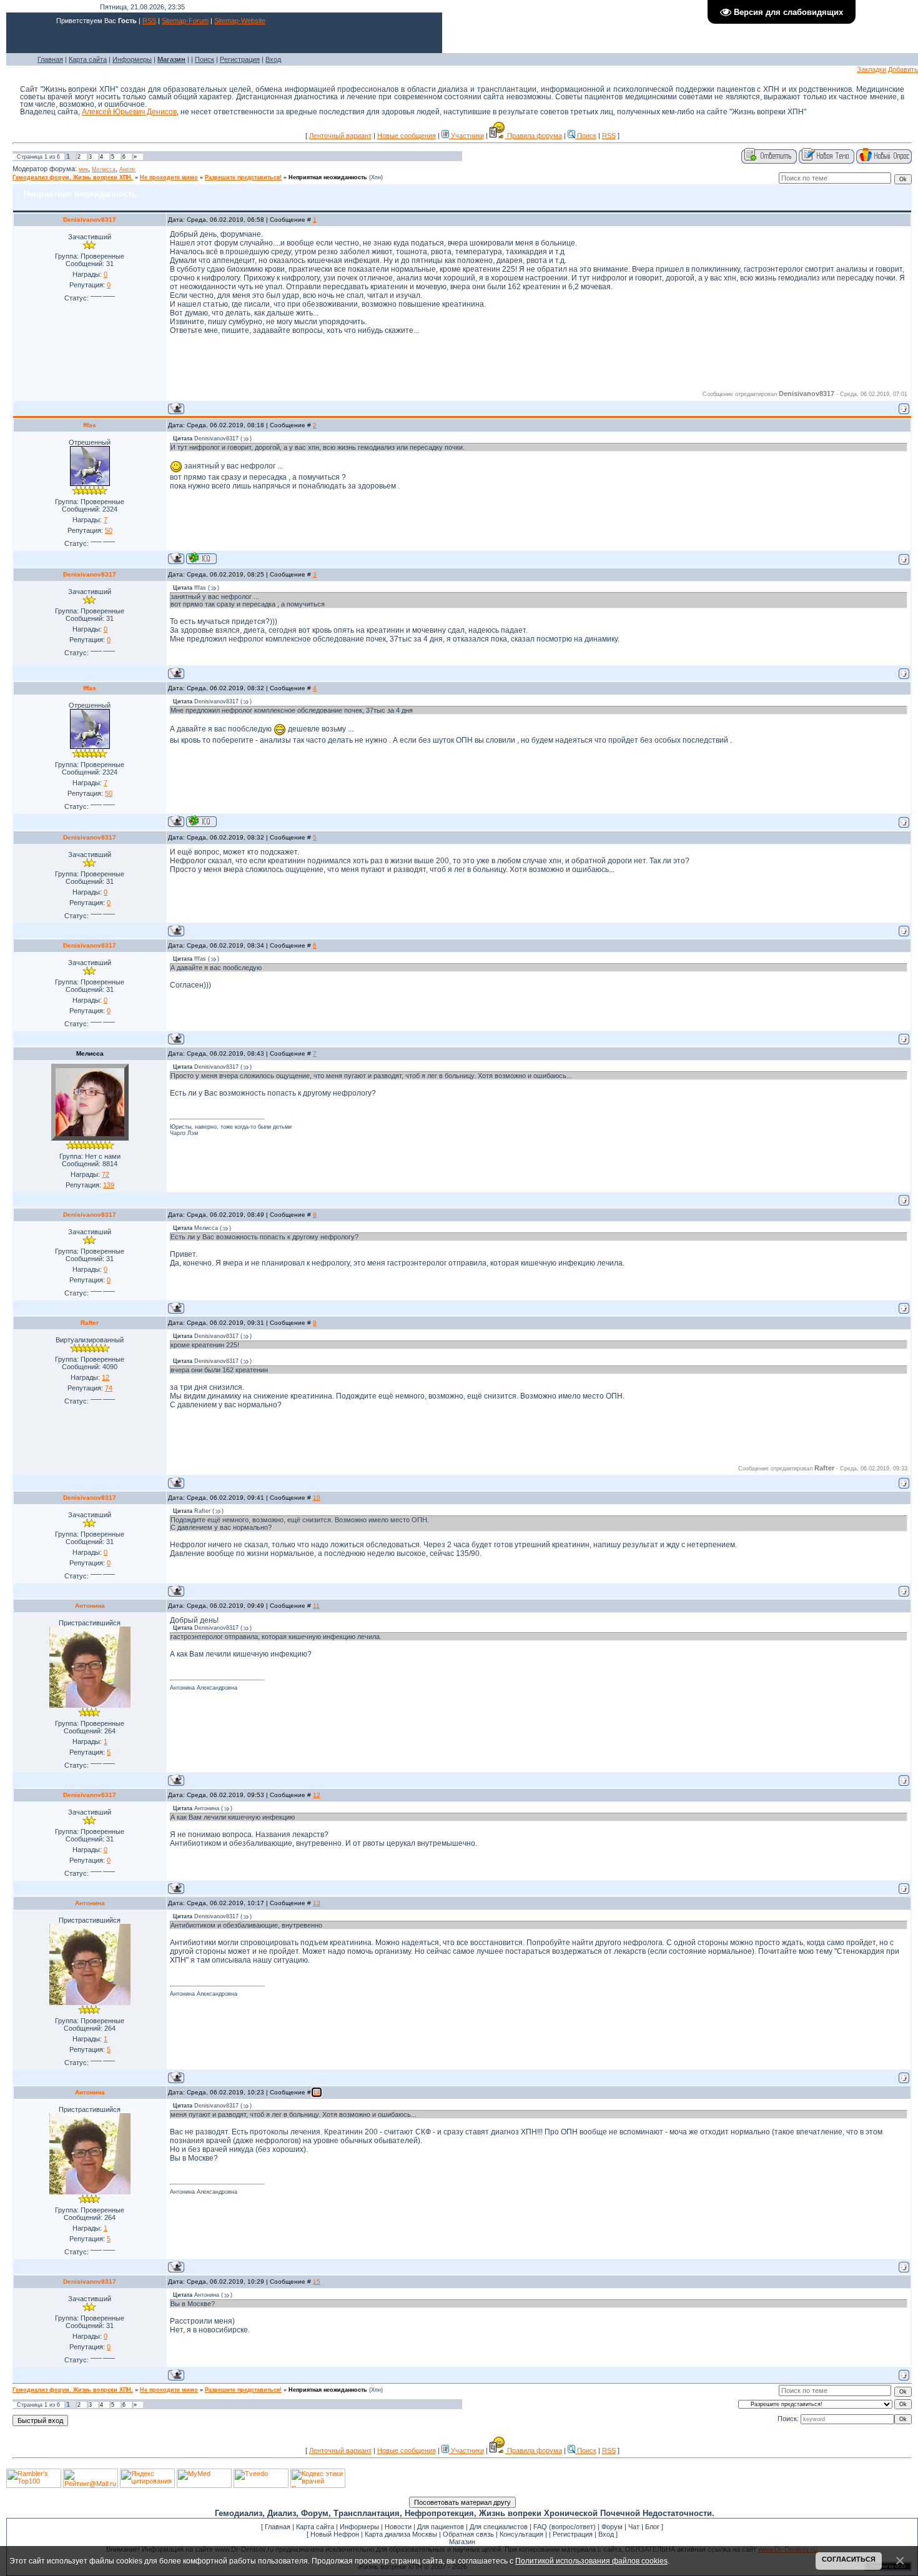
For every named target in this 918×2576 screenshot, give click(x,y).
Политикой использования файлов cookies (591, 2561)
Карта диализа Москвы (401, 2534)
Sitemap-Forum (185, 21)
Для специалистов (499, 2527)
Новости (398, 2527)
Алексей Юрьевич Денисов (129, 112)
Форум (612, 2527)
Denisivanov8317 (90, 220)
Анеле (127, 169)
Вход (273, 59)
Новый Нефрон (335, 2534)
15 (317, 2281)
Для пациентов (441, 2527)
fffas (90, 425)
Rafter (90, 1323)
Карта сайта (88, 59)
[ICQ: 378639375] (201, 558)
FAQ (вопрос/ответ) (565, 2527)
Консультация (521, 2534)
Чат (634, 2527)
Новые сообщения (407, 136)
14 (317, 2092)
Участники (466, 136)
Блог (652, 2527)
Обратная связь (468, 2534)
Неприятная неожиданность (328, 177)
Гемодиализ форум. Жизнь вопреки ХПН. (73, 177)
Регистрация (240, 59)
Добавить (903, 69)
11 (316, 1606)
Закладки (871, 69)
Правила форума (534, 136)
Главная (50, 59)
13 (317, 1903)
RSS (149, 21)
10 (317, 1498)
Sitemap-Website (240, 21)
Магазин (462, 2542)
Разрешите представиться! (243, 177)
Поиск (205, 59)
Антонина (90, 1606)
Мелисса (104, 169)
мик (83, 169)
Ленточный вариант (340, 136)
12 (317, 1795)
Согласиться (849, 2559)
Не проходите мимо (169, 177)
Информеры (132, 59)
